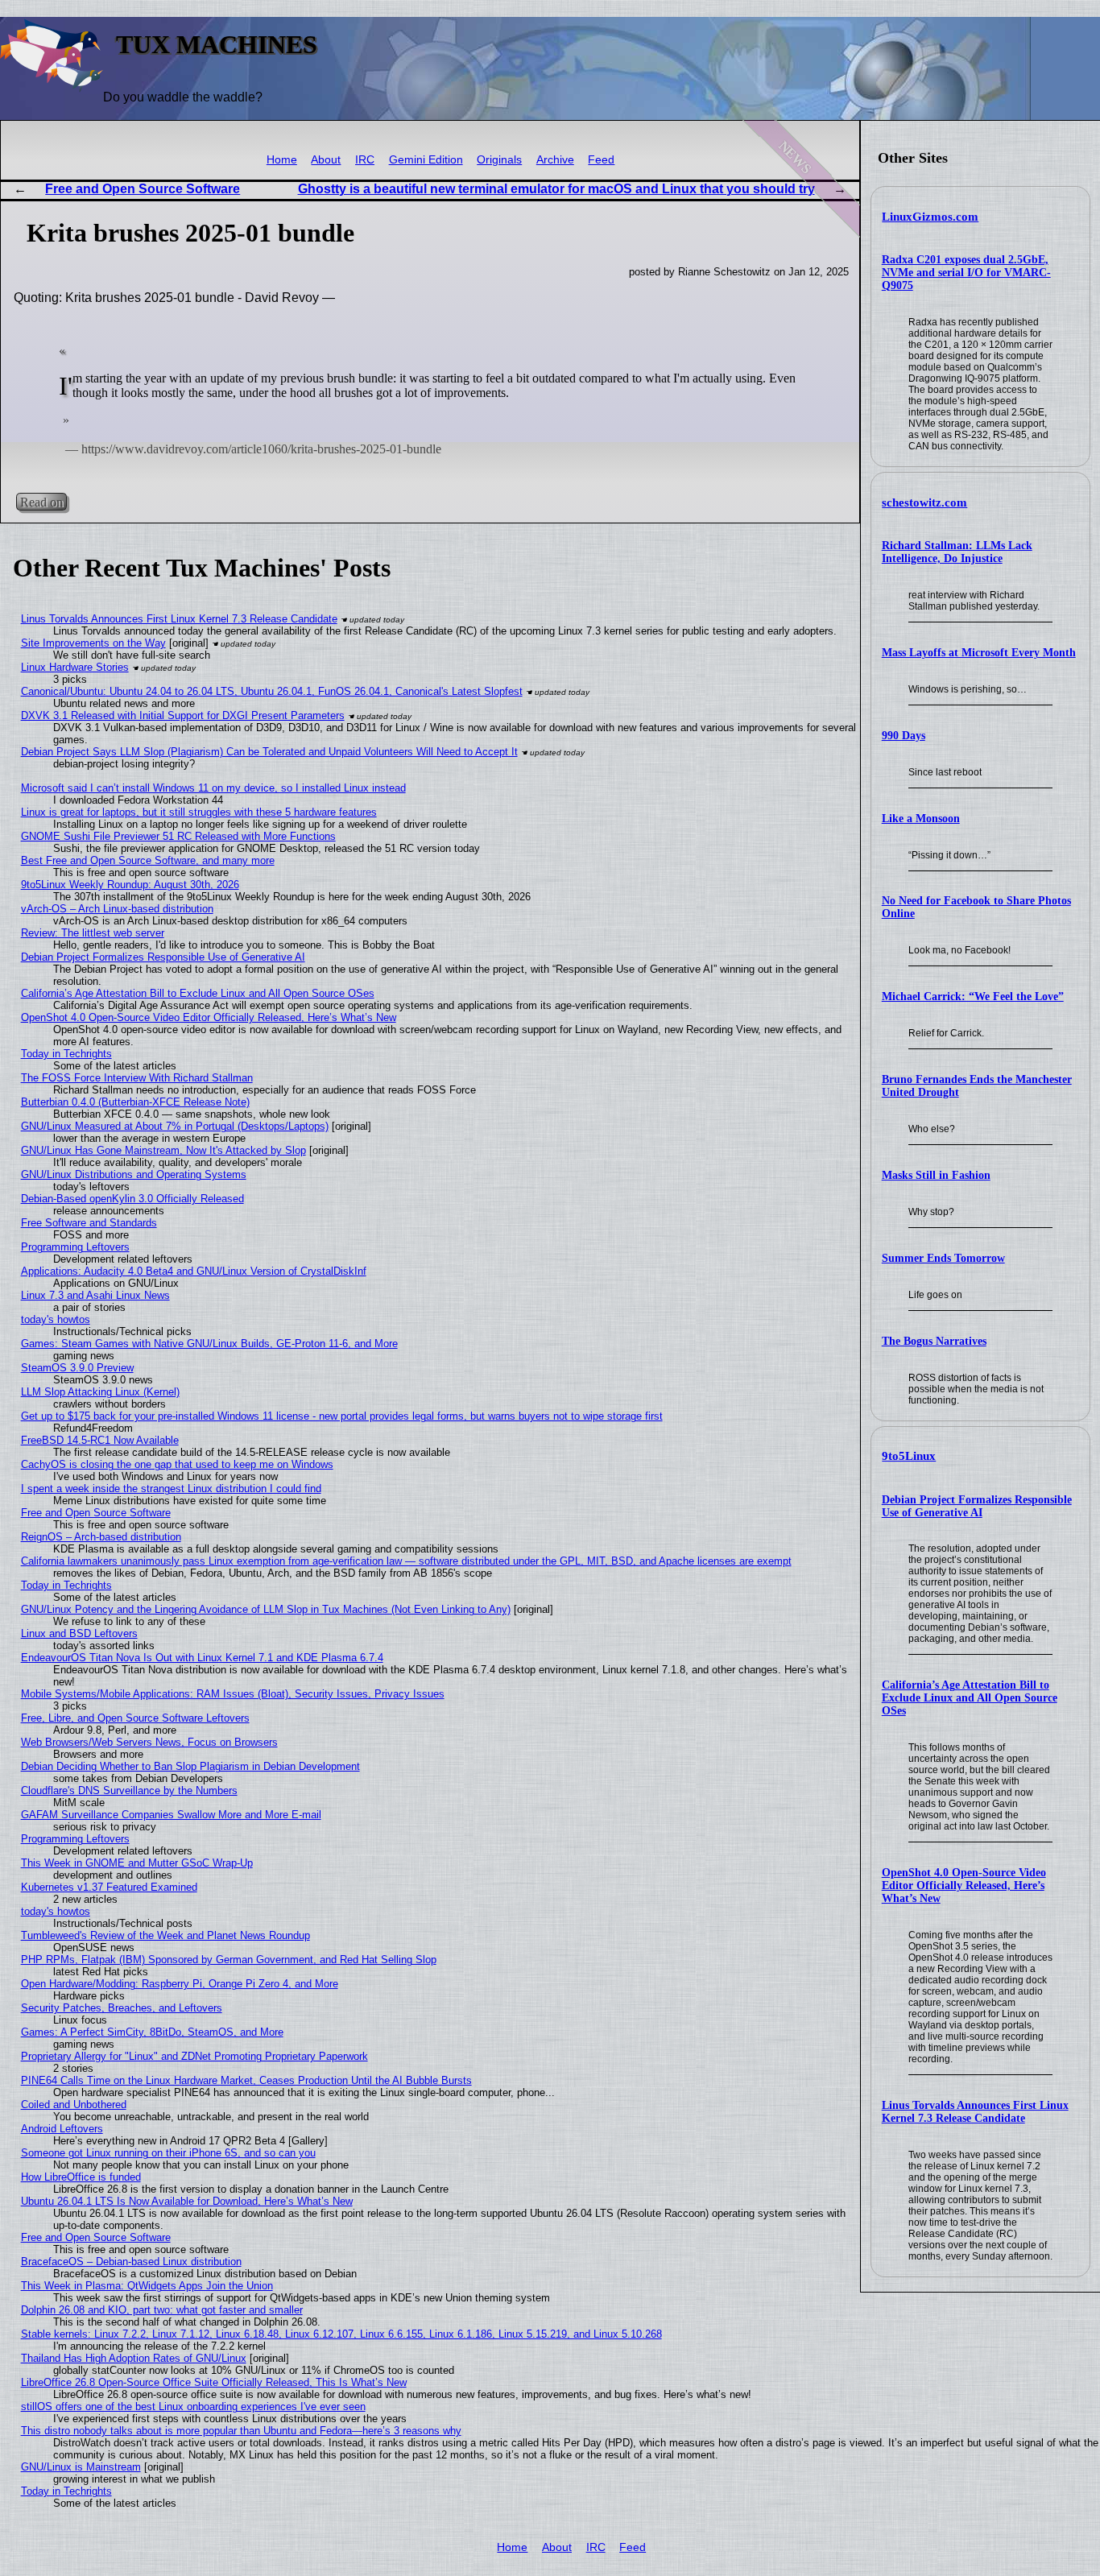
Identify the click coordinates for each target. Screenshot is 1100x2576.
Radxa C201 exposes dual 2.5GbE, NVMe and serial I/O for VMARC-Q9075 (966, 273)
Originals (499, 160)
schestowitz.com (924, 502)
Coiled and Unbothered (74, 2105)
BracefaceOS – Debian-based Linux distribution (131, 2262)
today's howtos (56, 1319)
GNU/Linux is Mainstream (81, 2467)
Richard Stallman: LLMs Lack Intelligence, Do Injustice (957, 552)
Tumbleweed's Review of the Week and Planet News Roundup (165, 1935)
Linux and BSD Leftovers (79, 1633)
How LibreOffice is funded (81, 2177)
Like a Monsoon (921, 819)
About (326, 160)
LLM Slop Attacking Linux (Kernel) (100, 1392)
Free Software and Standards (89, 1223)
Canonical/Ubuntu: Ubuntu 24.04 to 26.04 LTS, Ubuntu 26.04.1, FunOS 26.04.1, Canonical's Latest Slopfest (272, 691)
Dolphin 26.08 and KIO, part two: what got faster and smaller (162, 2310)
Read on (41, 502)
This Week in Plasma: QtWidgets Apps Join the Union (147, 2286)
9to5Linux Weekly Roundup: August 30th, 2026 (130, 885)
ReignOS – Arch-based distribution (101, 1537)
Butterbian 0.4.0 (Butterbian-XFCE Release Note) (135, 1102)
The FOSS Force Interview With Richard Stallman (137, 1078)
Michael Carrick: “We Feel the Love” (973, 996)
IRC (365, 160)
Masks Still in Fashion (936, 1175)
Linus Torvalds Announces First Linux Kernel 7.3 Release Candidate (975, 2112)
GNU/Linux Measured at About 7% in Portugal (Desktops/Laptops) (175, 1126)
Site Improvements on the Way (93, 643)
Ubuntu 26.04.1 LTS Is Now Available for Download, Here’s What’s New (187, 2201)
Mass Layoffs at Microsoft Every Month (979, 653)
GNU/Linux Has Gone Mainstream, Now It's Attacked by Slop (163, 1150)
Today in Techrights (66, 1054)
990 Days (904, 736)
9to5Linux (909, 1456)
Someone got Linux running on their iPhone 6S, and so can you (168, 2153)
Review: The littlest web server (93, 933)
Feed (601, 160)
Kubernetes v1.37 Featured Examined (109, 1887)
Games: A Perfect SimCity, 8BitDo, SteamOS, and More (152, 2032)
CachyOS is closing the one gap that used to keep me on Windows (177, 1464)
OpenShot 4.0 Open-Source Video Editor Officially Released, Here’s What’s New (964, 1885)
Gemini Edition (426, 160)
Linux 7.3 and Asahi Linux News (95, 1295)
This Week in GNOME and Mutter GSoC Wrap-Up (137, 1863)
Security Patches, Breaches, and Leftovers (122, 2008)
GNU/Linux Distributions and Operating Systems (134, 1174)
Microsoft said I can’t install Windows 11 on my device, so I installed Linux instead (213, 788)
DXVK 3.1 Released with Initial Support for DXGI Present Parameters (183, 715)
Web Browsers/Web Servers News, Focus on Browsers (149, 1742)
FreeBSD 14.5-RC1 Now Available (100, 1440)
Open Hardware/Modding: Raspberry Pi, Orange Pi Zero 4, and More (180, 1984)
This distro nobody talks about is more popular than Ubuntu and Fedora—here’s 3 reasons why (241, 2431)
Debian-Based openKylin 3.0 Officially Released (132, 1199)
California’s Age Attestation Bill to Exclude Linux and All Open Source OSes (970, 1698)
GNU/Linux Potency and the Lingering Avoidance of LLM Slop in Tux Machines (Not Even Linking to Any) (266, 1609)
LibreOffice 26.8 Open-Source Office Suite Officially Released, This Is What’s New (214, 2382)
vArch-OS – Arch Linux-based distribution (117, 909)
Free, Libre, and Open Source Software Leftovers (135, 1718)
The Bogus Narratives (934, 1341)
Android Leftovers (62, 2129)
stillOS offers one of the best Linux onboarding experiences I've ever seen (193, 2406)
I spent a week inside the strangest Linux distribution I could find (171, 1489)
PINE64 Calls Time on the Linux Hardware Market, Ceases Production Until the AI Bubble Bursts (246, 2080)
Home (282, 160)
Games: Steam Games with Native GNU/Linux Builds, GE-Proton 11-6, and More (209, 1344)
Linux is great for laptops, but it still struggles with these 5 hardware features (199, 812)
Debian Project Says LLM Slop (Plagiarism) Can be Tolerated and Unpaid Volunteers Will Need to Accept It (269, 752)
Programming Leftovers (75, 1247)
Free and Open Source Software (143, 189)
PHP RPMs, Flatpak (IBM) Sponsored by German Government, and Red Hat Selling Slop (229, 1960)
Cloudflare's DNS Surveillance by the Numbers (129, 1790)
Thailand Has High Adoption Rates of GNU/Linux (134, 2358)
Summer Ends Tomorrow (943, 1258)
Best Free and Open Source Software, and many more (148, 860)
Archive (555, 160)
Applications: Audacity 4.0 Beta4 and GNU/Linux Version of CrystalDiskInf (194, 1271)
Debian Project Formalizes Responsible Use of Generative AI (977, 1506)
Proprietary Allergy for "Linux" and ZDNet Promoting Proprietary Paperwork (194, 2056)
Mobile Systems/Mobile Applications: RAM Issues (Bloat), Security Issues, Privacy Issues (233, 1694)
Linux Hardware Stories (75, 667)
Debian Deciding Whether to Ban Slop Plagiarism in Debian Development (190, 1766)
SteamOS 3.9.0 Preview (77, 1368)
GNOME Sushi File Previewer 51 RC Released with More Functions (178, 836)
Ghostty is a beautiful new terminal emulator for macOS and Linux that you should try (556, 189)
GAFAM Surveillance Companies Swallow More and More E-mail (171, 1815)
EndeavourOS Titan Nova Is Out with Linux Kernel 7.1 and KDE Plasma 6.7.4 (202, 1658)
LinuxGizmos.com (930, 217)
